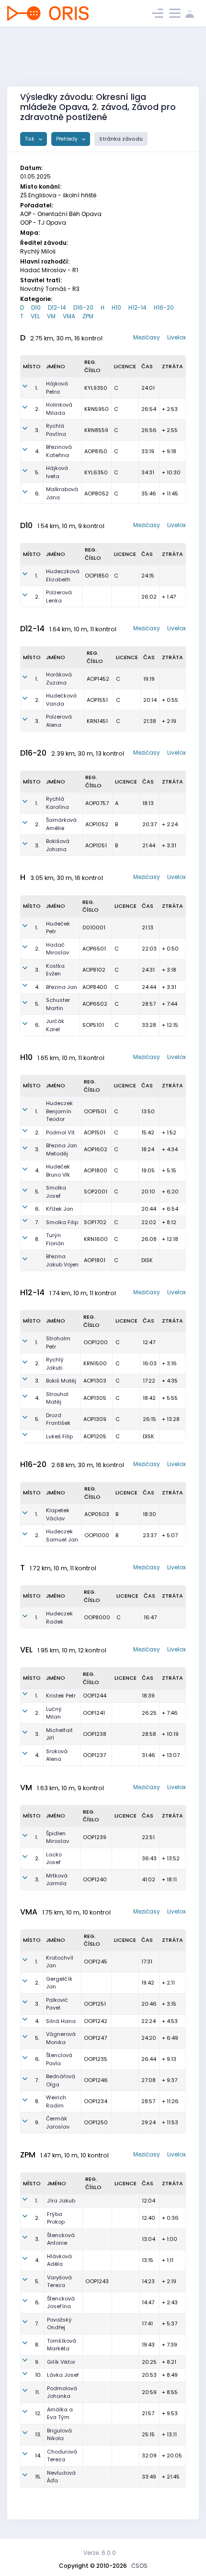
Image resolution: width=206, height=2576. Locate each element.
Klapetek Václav (58, 1514)
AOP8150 (96, 451)
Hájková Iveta (57, 472)
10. (38, 2375)
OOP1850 (97, 576)
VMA (69, 316)
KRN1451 (97, 721)
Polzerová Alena (59, 721)
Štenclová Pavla (59, 2059)
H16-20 (164, 307)
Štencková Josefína (61, 2303)
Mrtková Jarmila (57, 1880)
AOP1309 (95, 1419)
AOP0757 (97, 803)
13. (38, 2434)
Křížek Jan (60, 1209)
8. (37, 1239)
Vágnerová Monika (61, 2038)
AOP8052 (97, 494)
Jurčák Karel (55, 1025)
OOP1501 (95, 1111)
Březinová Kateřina (59, 451)
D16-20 (83, 307)
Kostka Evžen (55, 970)
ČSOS (139, 2566)
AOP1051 (96, 845)
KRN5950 (97, 409)
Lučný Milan (54, 1713)
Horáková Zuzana (59, 679)
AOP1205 (95, 1436)
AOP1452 (98, 679)
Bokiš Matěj (61, 1381)
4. (37, 451)
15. (38, 2477)
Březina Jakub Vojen (62, 1260)
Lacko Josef (54, 1859)
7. (37, 1222)
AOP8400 (95, 987)
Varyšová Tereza (59, 2281)
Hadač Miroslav (57, 949)
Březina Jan (62, 987)
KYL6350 (96, 472)
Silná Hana (61, 2021)
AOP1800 (96, 1170)
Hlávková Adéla (59, 2260)
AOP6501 (94, 949)
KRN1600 (96, 1239)
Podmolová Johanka (62, 2392)
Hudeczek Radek (59, 1618)
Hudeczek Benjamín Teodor (59, 1111)
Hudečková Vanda (61, 700)
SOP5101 (93, 1025)
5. (37, 472)
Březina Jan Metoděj (62, 1150)
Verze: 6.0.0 (100, 2553)
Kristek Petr (61, 1696)
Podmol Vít (60, 1132)
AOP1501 (95, 1132)
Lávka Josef (63, 2375)
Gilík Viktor (61, 2362)
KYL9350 (96, 388)
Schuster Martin (58, 1004)
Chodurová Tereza (62, 2456)
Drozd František (58, 1419)
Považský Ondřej (59, 2324)
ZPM (88, 316)
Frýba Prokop (56, 2218)
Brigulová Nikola (59, 2435)
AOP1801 (95, 1260)
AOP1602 (96, 1149)
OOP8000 (97, 1617)
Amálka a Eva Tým (60, 2413)
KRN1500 (95, 1363)
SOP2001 (96, 1192)
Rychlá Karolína (57, 803)
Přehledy (68, 139)
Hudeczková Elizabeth (63, 575)
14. (38, 2456)
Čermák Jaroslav (58, 2123)
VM (51, 316)
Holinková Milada (59, 409)
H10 (116, 307)
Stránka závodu (121, 139)
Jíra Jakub (61, 2201)
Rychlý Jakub (55, 1364)
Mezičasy (147, 337)
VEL (35, 316)
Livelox (177, 337)
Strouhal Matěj (57, 1398)
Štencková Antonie (61, 2239)
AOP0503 (97, 1514)
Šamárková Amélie (61, 824)
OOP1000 (97, 1535)
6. (37, 494)
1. (36, 388)
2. (37, 409)
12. (38, 2413)
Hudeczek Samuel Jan (62, 1535)
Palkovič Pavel (57, 2004)
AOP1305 (95, 1398)
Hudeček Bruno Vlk (58, 1171)
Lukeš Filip (59, 1436)
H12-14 (137, 307)
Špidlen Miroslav (57, 1837)
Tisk (30, 139)
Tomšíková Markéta (62, 2345)
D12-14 (57, 307)
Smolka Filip (62, 1222)
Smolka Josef (56, 1192)
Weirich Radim (56, 2101)
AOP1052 (97, 824)
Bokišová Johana (58, 845)
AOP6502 (95, 1004)
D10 (36, 307)
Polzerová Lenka (59, 596)
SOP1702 (95, 1222)
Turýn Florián (55, 1239)
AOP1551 (97, 700)
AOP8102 (94, 970)
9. (37, 2122)
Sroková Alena (57, 1755)
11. (37, 2392)
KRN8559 (96, 430)
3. (37, 430)
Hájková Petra (57, 388)
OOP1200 (96, 1342)
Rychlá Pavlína (56, 430)
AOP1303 (95, 1381)
